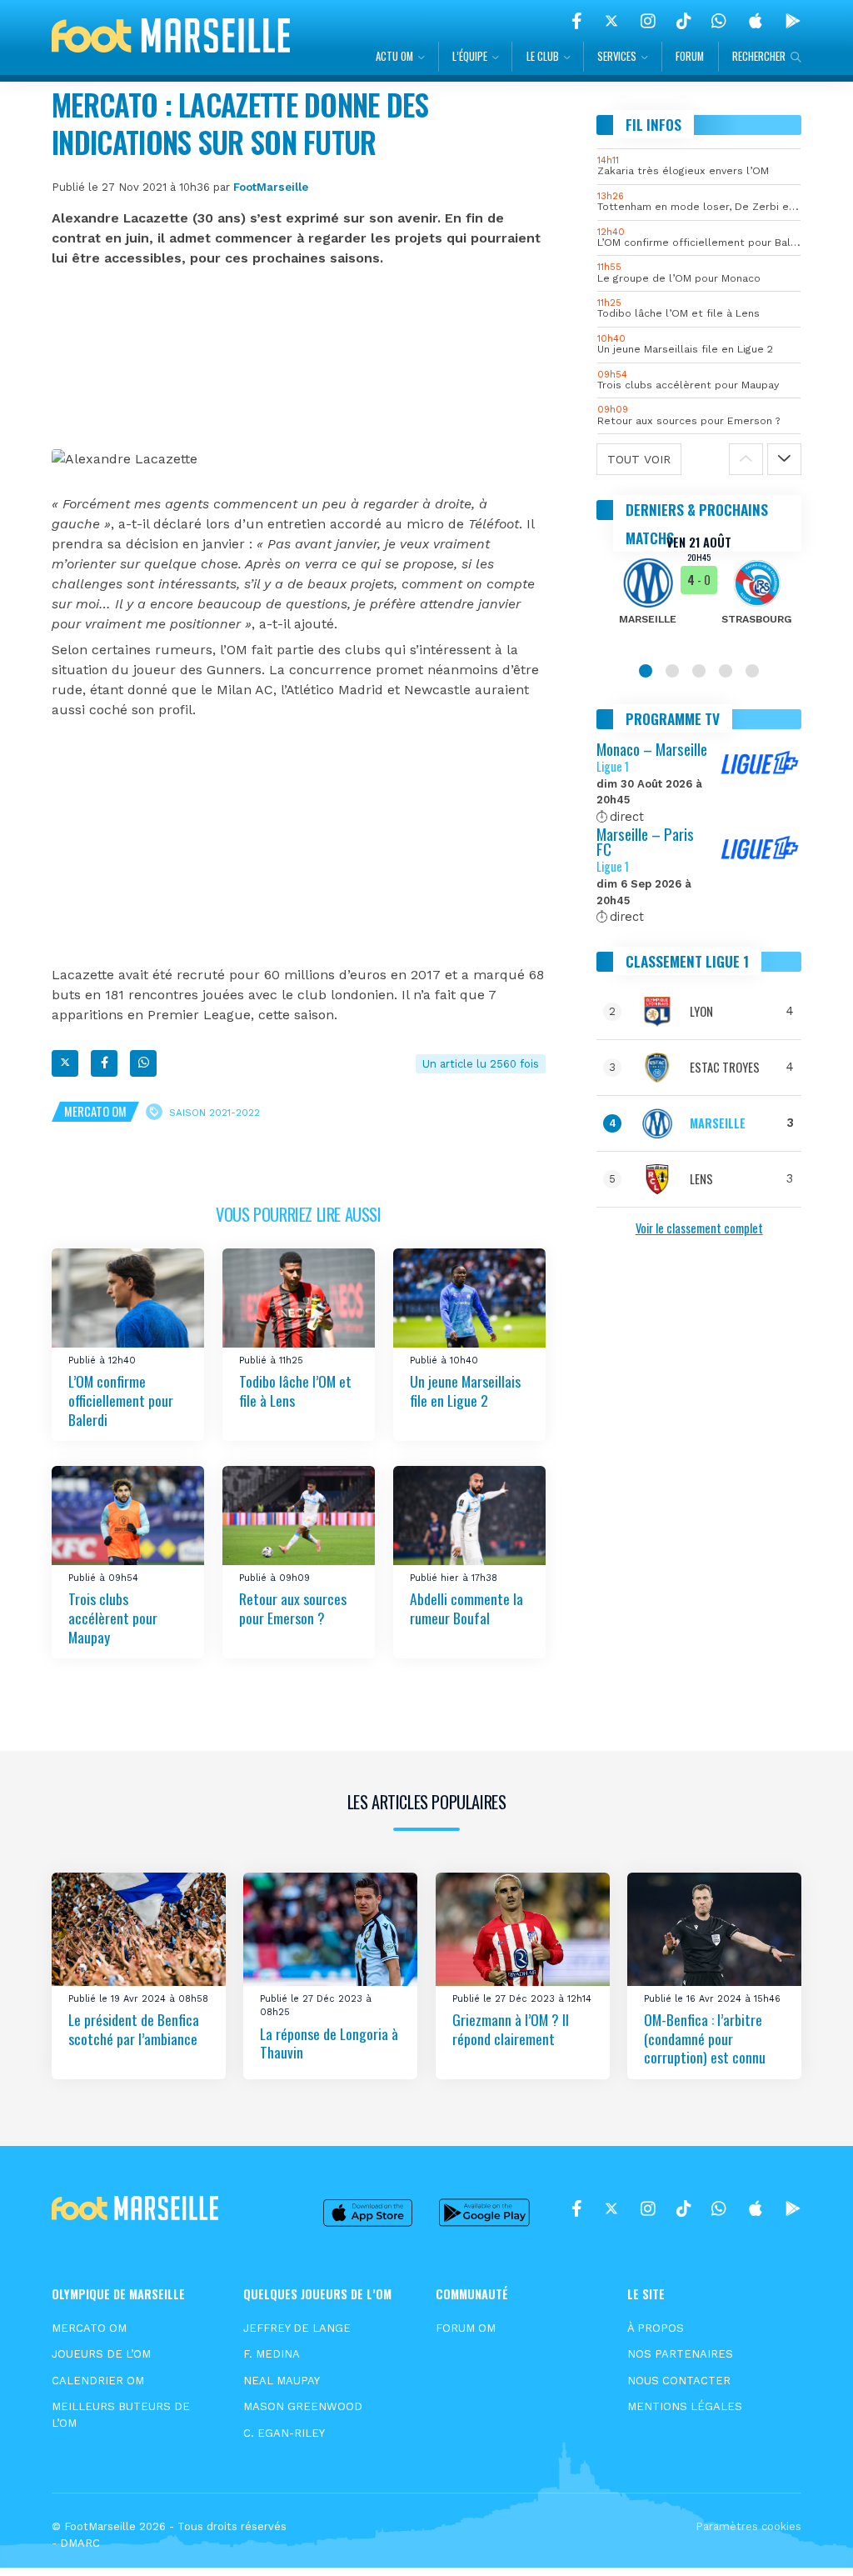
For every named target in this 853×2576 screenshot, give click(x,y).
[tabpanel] (699, 591)
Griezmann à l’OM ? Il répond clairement (511, 2029)
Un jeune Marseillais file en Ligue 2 (465, 1391)
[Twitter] (611, 21)
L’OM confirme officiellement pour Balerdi (121, 1401)
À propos (656, 2328)
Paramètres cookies (748, 2526)
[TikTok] (683, 21)
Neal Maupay (282, 2381)
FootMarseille (271, 187)
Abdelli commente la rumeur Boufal (466, 1609)
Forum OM (466, 2328)
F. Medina (272, 2354)
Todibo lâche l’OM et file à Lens (295, 1391)
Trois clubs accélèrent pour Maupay (113, 1618)
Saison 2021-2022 (214, 1112)
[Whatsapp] (143, 1063)
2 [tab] (672, 671)
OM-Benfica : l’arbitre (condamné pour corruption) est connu (705, 2038)
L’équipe (470, 56)
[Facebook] (577, 21)
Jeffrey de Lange (297, 2328)
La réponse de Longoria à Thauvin (329, 2043)
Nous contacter (679, 2381)
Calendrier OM (98, 2381)
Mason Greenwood (303, 2406)
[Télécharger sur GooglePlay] (793, 21)
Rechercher (759, 56)
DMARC (80, 2543)
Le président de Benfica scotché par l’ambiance (134, 2029)
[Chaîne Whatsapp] (719, 21)
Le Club (543, 56)
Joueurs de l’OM (101, 2354)
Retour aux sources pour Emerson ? (293, 1609)
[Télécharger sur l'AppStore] (756, 21)
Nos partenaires (680, 2354)
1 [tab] (646, 671)
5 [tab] (752, 671)
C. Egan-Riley (284, 2433)
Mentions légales (685, 2406)
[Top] (808, 2539)
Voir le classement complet (699, 1228)
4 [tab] (726, 671)
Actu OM (394, 56)
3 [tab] (699, 671)
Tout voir (639, 459)
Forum (690, 56)
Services (617, 56)
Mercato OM (95, 1111)
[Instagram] (648, 21)
